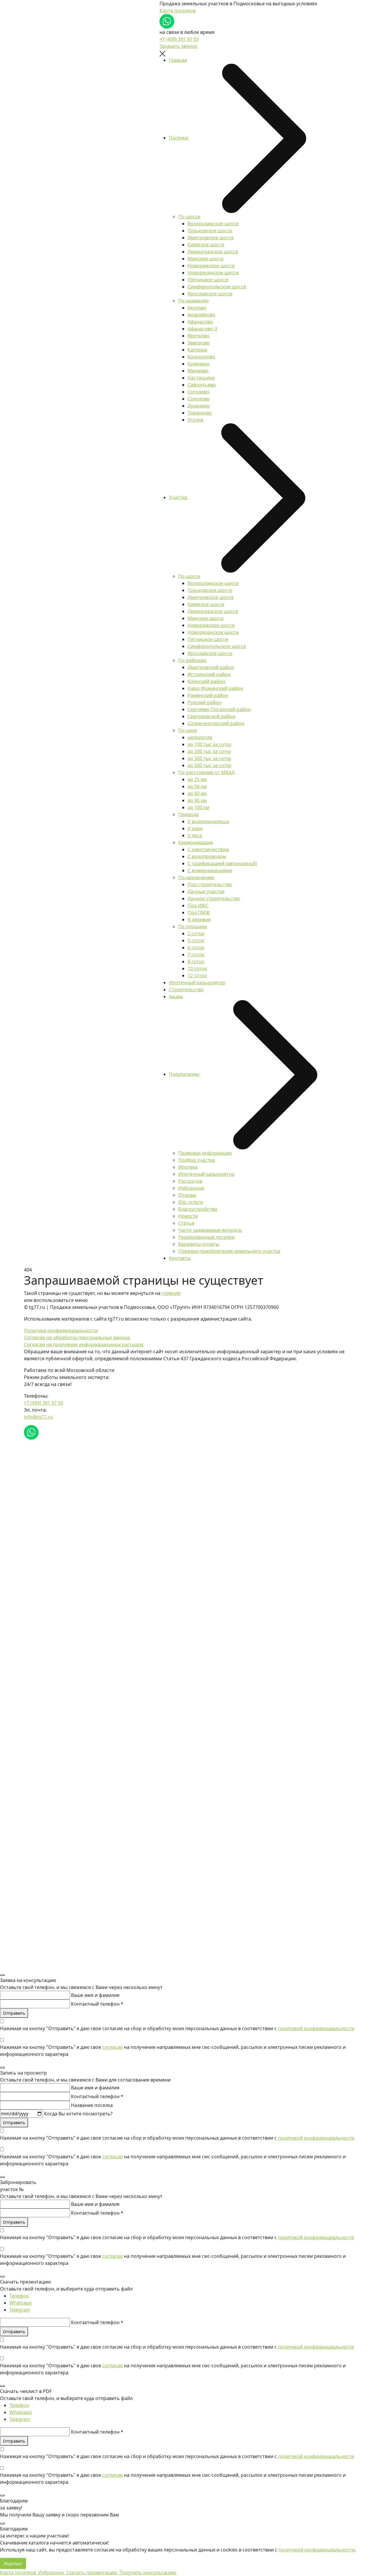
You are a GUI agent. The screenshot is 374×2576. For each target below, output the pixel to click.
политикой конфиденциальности (316, 2028)
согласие (112, 2047)
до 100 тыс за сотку (209, 744)
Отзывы (187, 1195)
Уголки (195, 420)
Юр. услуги (191, 1202)
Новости (188, 1216)
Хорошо (13, 2563)
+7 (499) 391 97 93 (179, 39)
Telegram (20, 2310)
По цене (188, 730)
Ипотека (188, 1167)
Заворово (199, 343)
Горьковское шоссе (210, 231)
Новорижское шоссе (211, 266)
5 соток (196, 940)
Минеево (198, 371)
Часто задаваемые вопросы (210, 1230)
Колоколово (201, 357)
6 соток (196, 948)
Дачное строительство (214, 898)
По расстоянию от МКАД (206, 772)
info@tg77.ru (38, 1417)
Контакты (180, 1258)
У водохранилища (208, 821)
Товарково (200, 413)
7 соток (196, 955)
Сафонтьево (202, 385)
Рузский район (204, 702)
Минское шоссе (206, 259)
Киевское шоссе (206, 245)
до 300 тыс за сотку (209, 758)
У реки (195, 828)
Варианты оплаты (199, 1244)
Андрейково (201, 315)
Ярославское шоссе (210, 294)
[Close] (2, 1975)
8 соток (196, 962)
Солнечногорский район (216, 723)
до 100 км (198, 807)
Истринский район (209, 674)
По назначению (196, 877)
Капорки (197, 350)
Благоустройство (198, 1209)
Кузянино (199, 364)
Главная (178, 60)
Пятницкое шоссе (208, 280)
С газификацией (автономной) (222, 863)
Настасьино (201, 378)
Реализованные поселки (206, 1237)
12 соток (197, 976)
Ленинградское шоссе (213, 252)
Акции (176, 997)
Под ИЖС (198, 905)
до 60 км (197, 793)
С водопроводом (207, 856)
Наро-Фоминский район (215, 688)
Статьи (186, 1223)
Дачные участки (206, 891)
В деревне (199, 919)
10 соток (197, 969)
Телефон (19, 2296)
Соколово (199, 399)
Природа (188, 814)
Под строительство (210, 884)
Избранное (191, 1188)
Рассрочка (190, 1181)
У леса (195, 835)
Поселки (179, 138)
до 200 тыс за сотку (209, 751)
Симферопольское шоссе (217, 287)
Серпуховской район (211, 716)
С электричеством (208, 849)
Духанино (199, 406)
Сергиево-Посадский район (219, 709)
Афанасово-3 (202, 329)
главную (171, 1293)
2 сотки (196, 933)
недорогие (200, 737)
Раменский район (208, 695)
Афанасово (200, 322)
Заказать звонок (178, 46)
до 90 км (197, 800)
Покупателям (185, 1074)
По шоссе (189, 217)
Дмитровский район (211, 667)
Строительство (186, 990)
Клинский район (206, 681)
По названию (193, 301)
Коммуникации (196, 842)
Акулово (197, 308)
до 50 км (197, 786)
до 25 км (197, 779)
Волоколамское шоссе (213, 224)
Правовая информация (205, 1153)
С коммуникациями (210, 870)
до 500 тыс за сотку (209, 765)
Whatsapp (21, 2303)
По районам (192, 660)
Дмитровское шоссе (211, 238)
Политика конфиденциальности (61, 1330)
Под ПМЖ (199, 912)
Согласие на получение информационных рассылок (84, 1344)
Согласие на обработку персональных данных (77, 1337)
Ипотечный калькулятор (197, 983)
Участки (179, 497)
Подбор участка (196, 1160)
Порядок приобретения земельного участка (229, 1251)
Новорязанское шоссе (213, 273)
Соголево (198, 392)
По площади (193, 926)
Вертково (198, 336)
